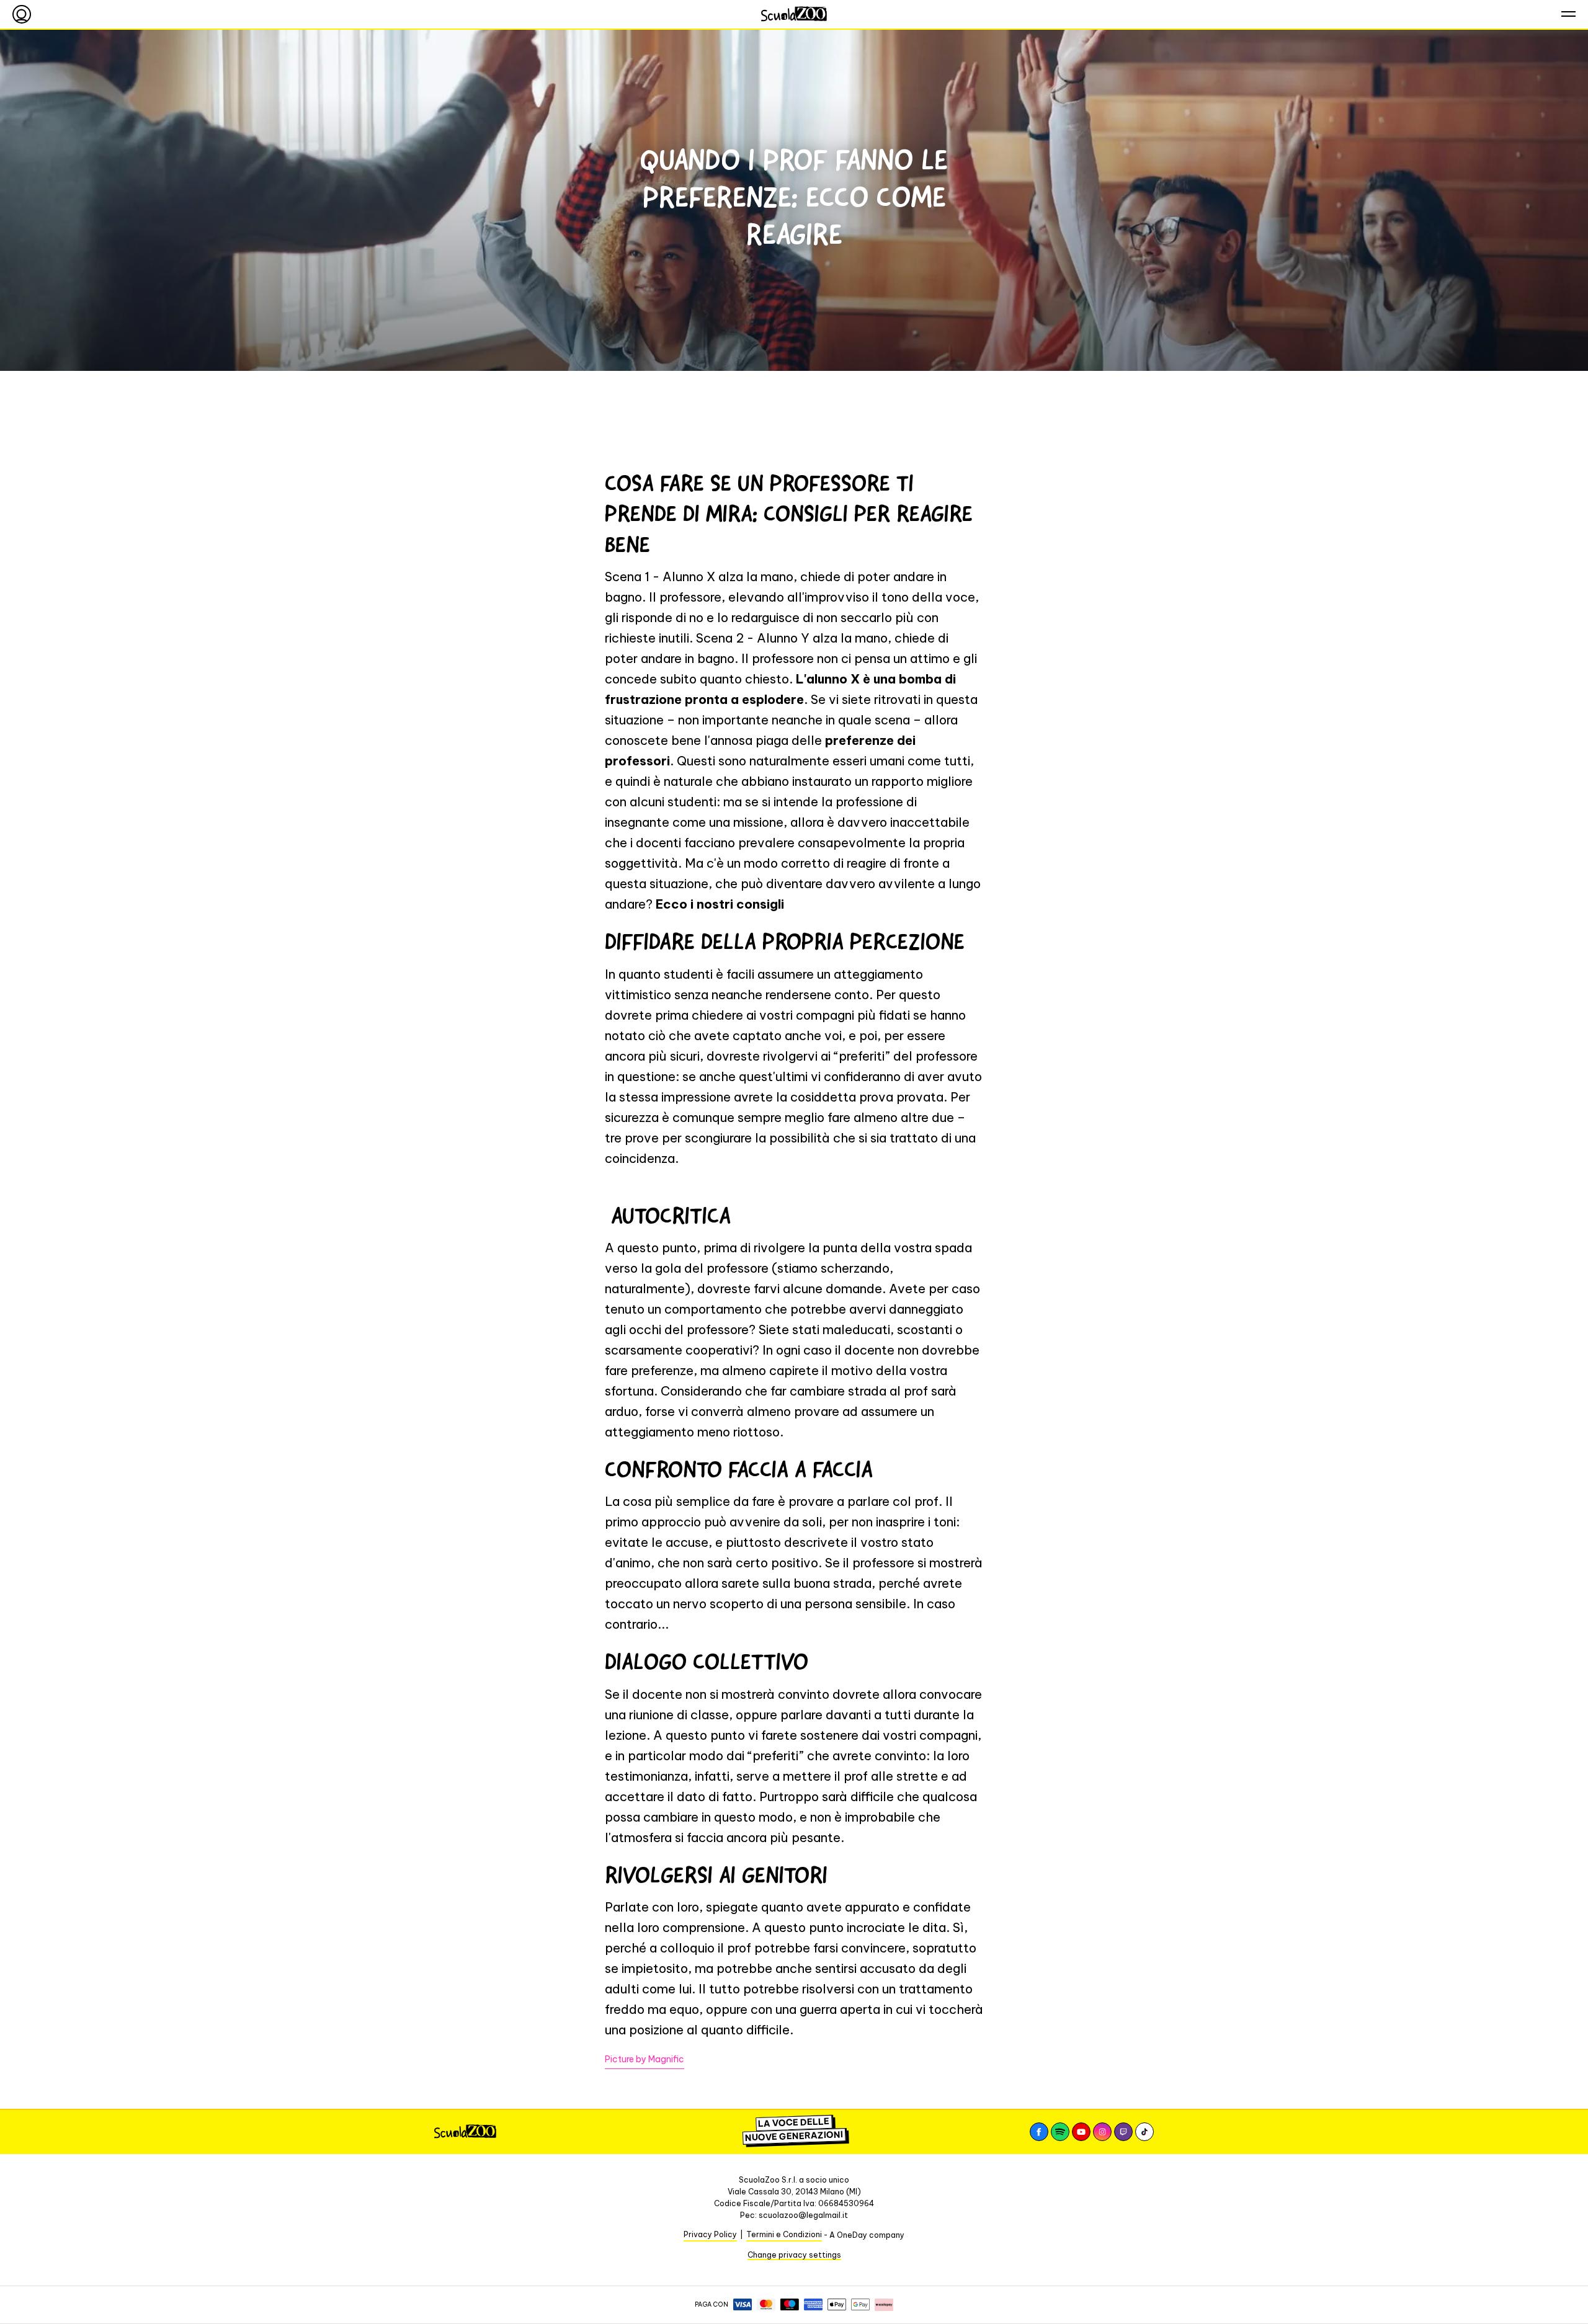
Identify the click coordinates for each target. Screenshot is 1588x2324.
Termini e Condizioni (784, 2234)
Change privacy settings (794, 2255)
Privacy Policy (710, 2234)
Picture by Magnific (645, 2059)
